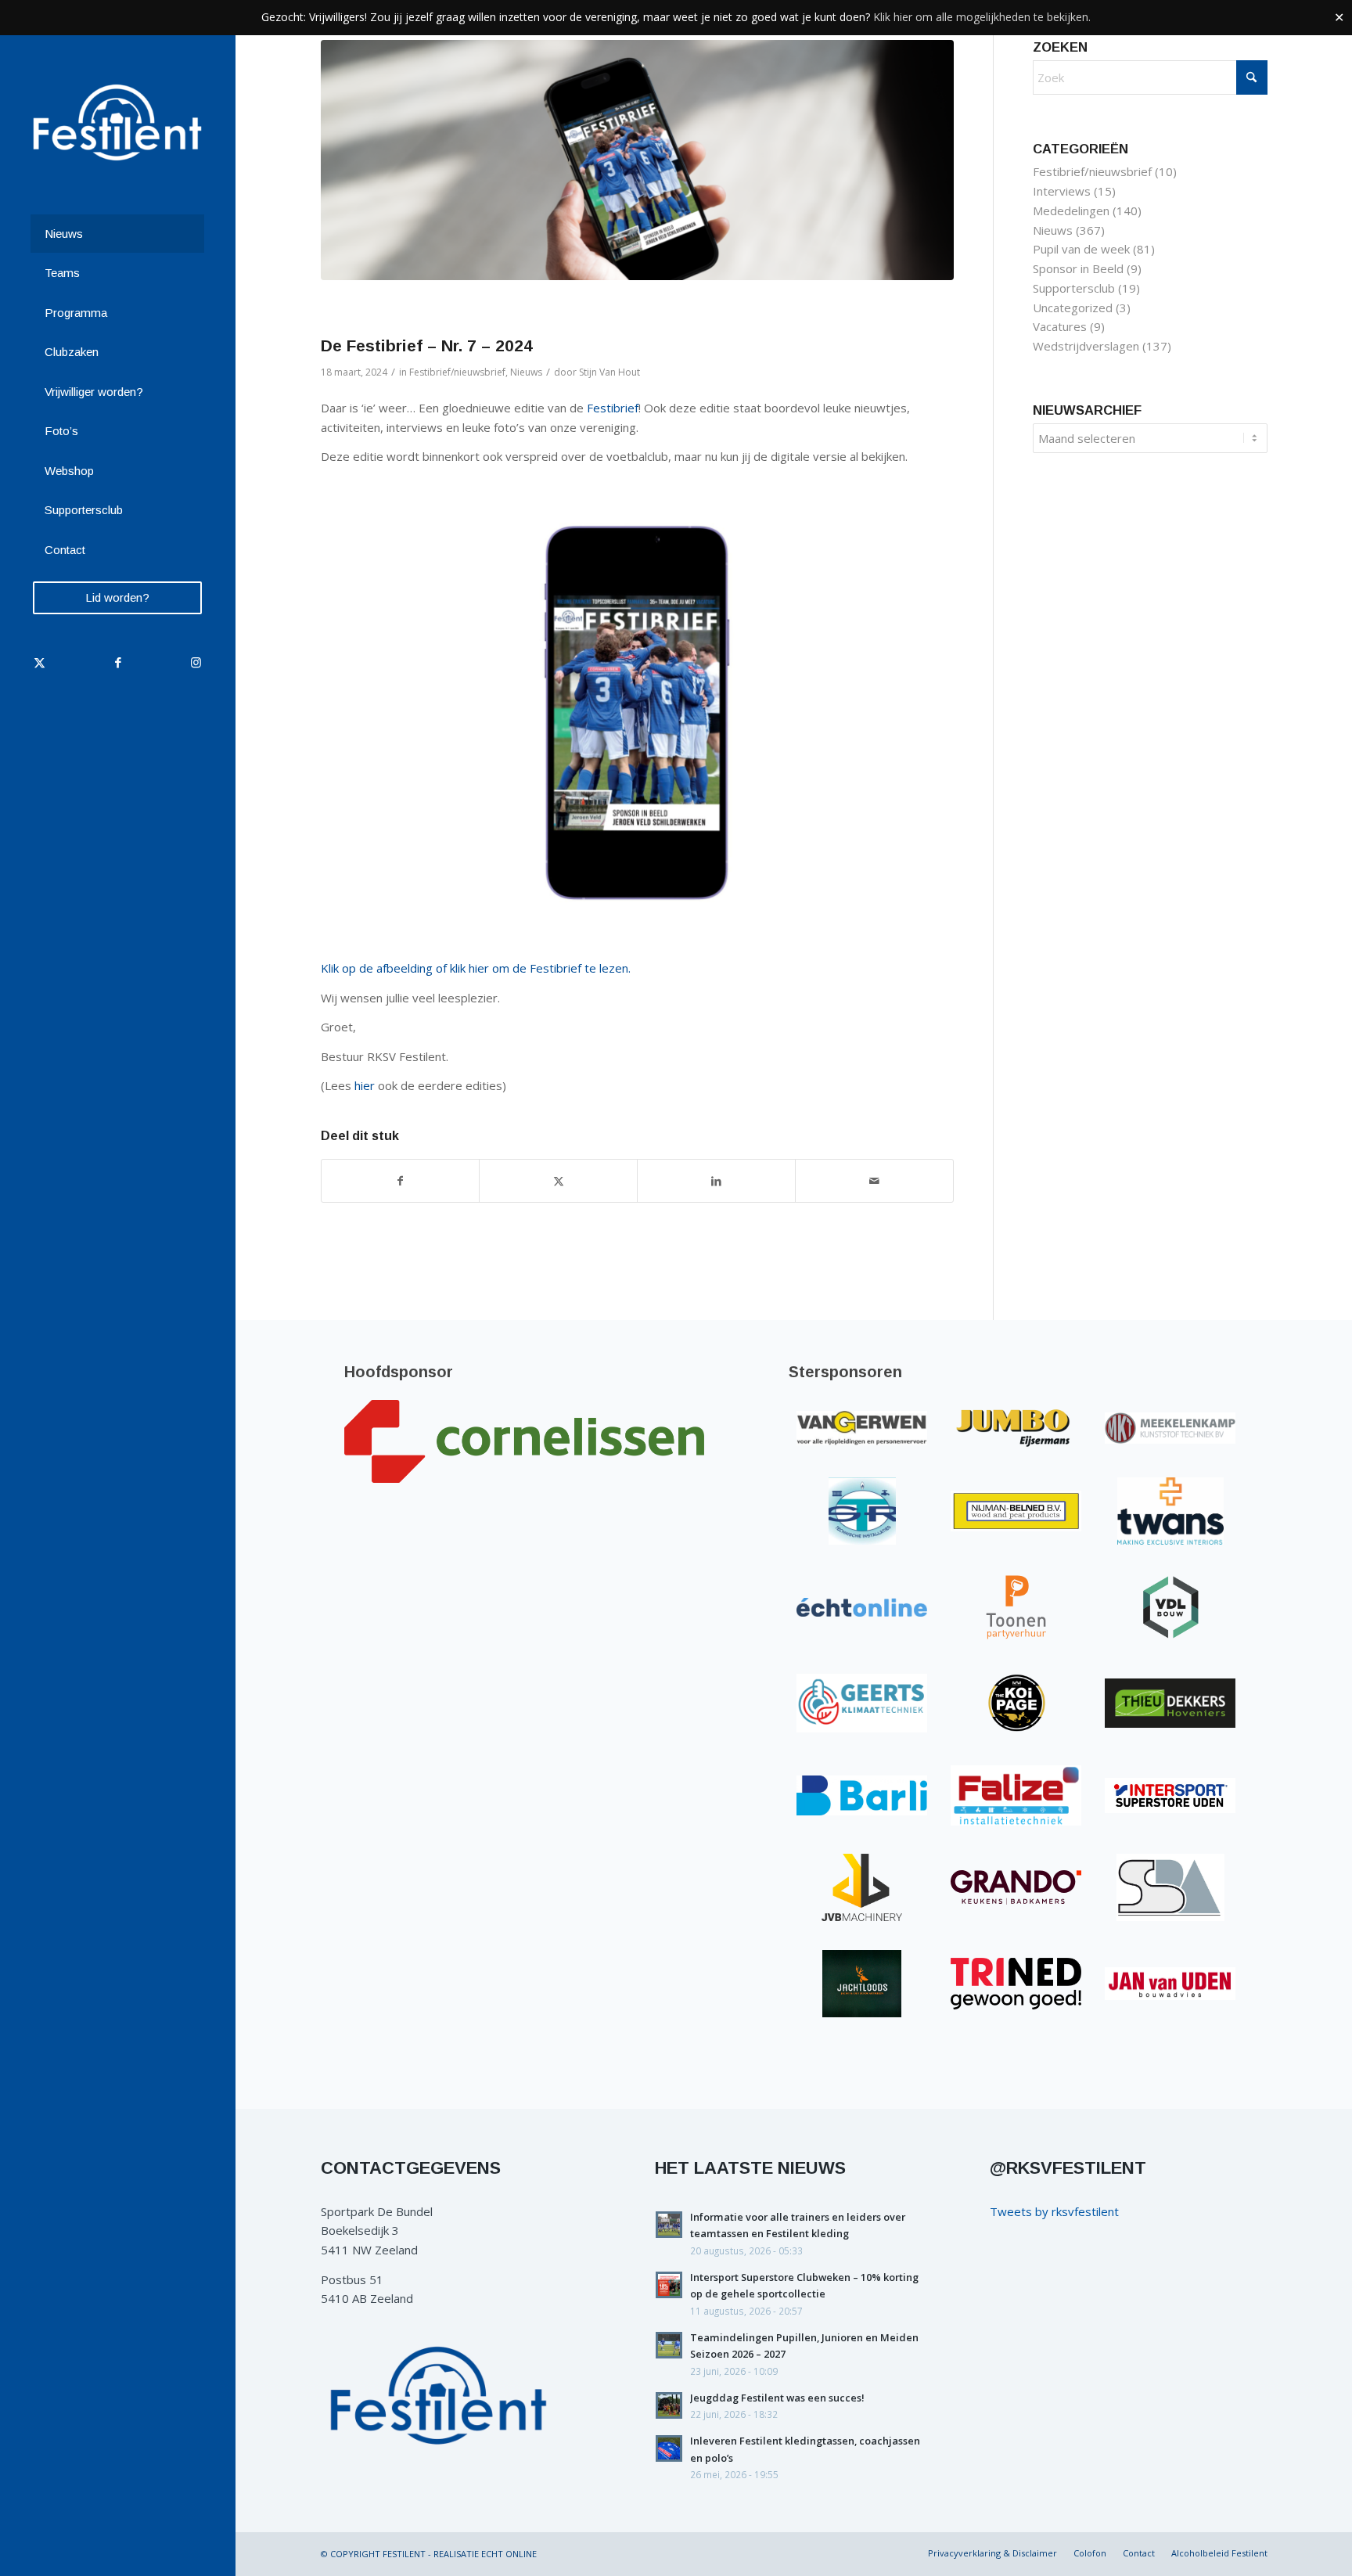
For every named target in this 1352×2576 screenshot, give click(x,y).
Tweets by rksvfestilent (1054, 2211)
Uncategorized (1073, 308)
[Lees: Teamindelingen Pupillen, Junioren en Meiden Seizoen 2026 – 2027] (669, 2345)
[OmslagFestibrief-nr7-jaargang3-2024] (637, 160)
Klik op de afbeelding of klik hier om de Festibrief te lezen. (476, 968)
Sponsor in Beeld (1078, 268)
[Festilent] (117, 122)
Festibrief (613, 408)
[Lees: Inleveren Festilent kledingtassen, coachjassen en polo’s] (669, 2448)
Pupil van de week (1081, 249)
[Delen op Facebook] (401, 1181)
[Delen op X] (558, 1181)
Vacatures (1060, 326)
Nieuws (526, 372)
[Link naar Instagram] (196, 662)
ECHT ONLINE (509, 2554)
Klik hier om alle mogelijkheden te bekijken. (982, 17)
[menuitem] (117, 234)
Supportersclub (1074, 288)
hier (365, 1085)
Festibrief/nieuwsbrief (457, 372)
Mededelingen (1071, 210)
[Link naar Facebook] (117, 662)
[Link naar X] (39, 662)
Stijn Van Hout (609, 372)
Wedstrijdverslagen (1086, 346)
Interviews (1062, 191)
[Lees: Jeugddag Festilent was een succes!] (669, 2405)
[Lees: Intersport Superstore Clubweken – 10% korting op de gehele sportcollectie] (669, 2285)
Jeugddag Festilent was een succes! (777, 2398)
